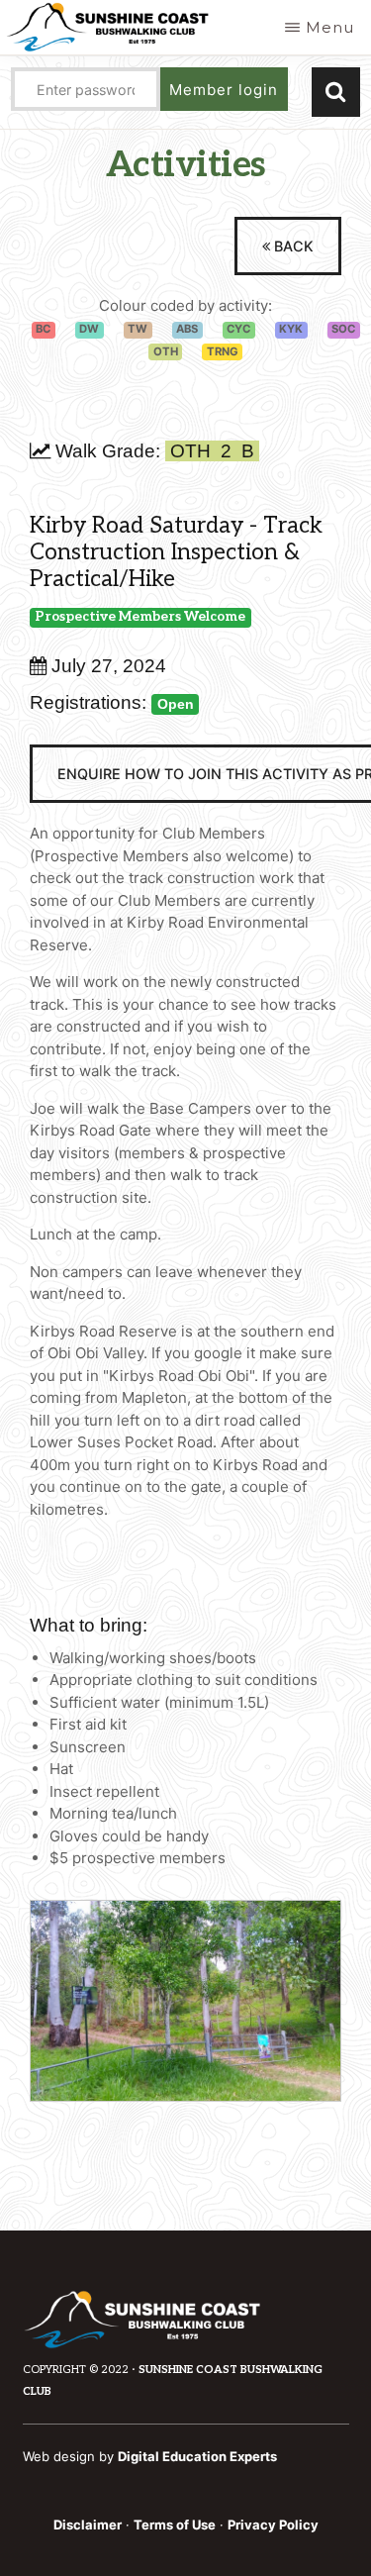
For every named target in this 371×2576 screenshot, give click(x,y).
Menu (330, 27)
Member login (224, 90)
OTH (166, 351)
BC (43, 329)
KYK (291, 329)
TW (138, 329)
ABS (187, 329)
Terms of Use (175, 2525)
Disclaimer (88, 2525)
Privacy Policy (273, 2525)
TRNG (223, 351)
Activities (186, 165)
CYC (238, 329)
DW (89, 329)
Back (292, 246)
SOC (343, 329)
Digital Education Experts (197, 2456)
